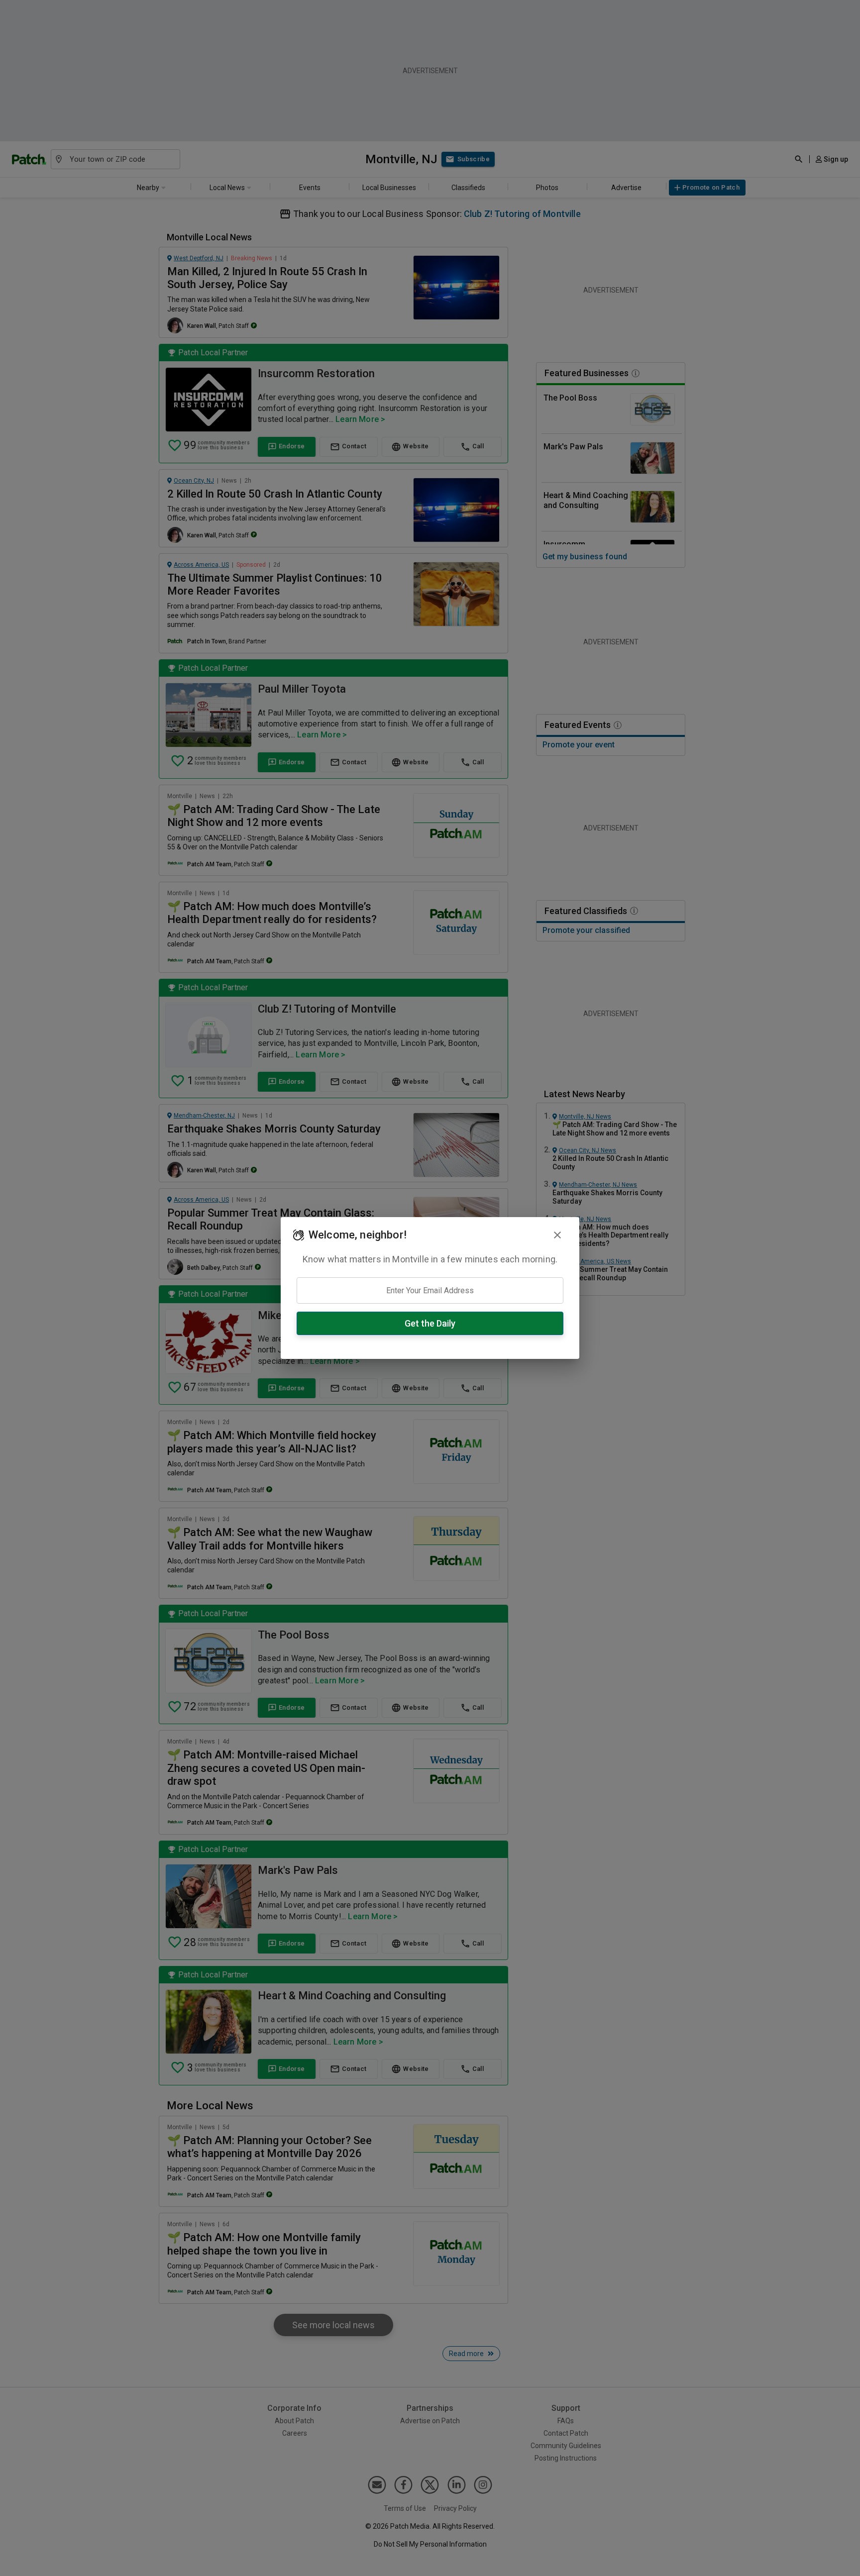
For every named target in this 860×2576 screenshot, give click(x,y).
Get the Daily (430, 1323)
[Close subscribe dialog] (557, 1235)
